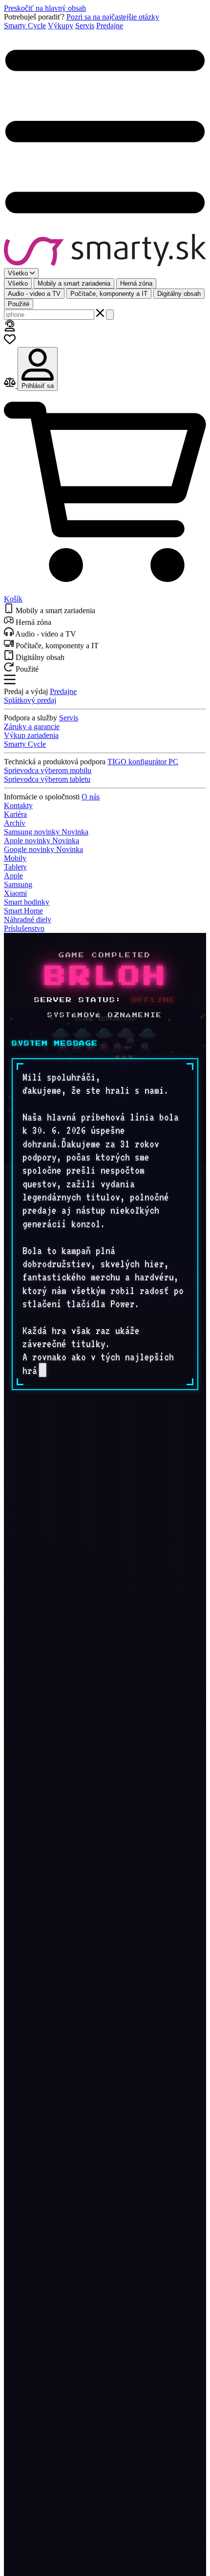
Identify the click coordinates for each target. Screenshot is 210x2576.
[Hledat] (110, 315)
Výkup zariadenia (31, 735)
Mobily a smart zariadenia (74, 283)
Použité (19, 304)
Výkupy (61, 26)
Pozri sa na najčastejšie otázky (113, 17)
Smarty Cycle (25, 26)
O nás (91, 797)
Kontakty (18, 805)
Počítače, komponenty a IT (109, 294)
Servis (85, 26)
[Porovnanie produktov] (11, 385)
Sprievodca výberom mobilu (48, 770)
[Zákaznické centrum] (10, 329)
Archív (15, 823)
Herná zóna (136, 283)
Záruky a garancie (32, 726)
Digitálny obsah (179, 294)
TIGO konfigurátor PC (143, 762)
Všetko (18, 283)
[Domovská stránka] (105, 251)
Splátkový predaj (30, 700)
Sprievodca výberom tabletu (47, 779)
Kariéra (15, 814)
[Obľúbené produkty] (10, 342)
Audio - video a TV (34, 294)
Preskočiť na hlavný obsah (45, 8)
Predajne (110, 26)
